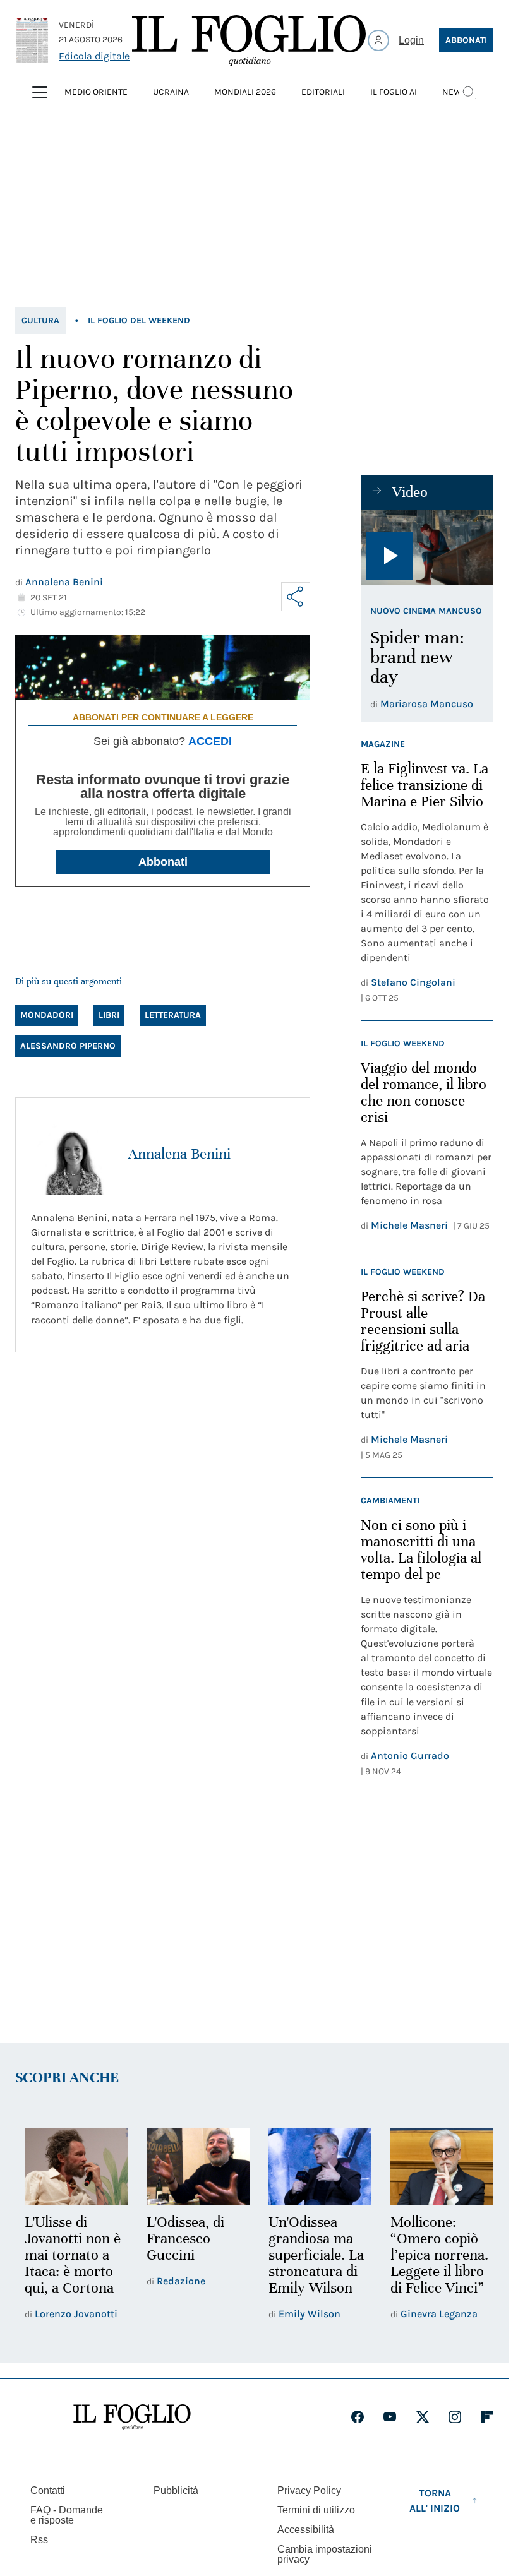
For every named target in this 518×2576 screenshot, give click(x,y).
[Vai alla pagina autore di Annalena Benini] (72, 1154)
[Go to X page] (423, 2415)
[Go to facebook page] (358, 2415)
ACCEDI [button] (210, 741)
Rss (39, 2538)
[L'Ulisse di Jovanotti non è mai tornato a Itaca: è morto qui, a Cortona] (75, 2165)
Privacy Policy (309, 2489)
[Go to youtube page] (390, 2415)
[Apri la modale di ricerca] (469, 92)
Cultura (40, 320)
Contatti (48, 2489)
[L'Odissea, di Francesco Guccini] (194, 2165)
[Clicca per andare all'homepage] (132, 2415)
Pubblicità (176, 2489)
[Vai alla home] (249, 40)
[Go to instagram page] (455, 2415)
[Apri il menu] (40, 92)
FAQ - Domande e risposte (67, 2513)
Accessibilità (306, 2528)
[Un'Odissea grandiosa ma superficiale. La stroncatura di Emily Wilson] (314, 2165)
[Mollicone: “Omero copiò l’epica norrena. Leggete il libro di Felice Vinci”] (434, 2165)
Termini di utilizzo (316, 2508)
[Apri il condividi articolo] (296, 597)
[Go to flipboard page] (487, 2415)
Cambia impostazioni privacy (325, 2553)
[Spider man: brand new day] (427, 547)
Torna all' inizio (435, 2499)
